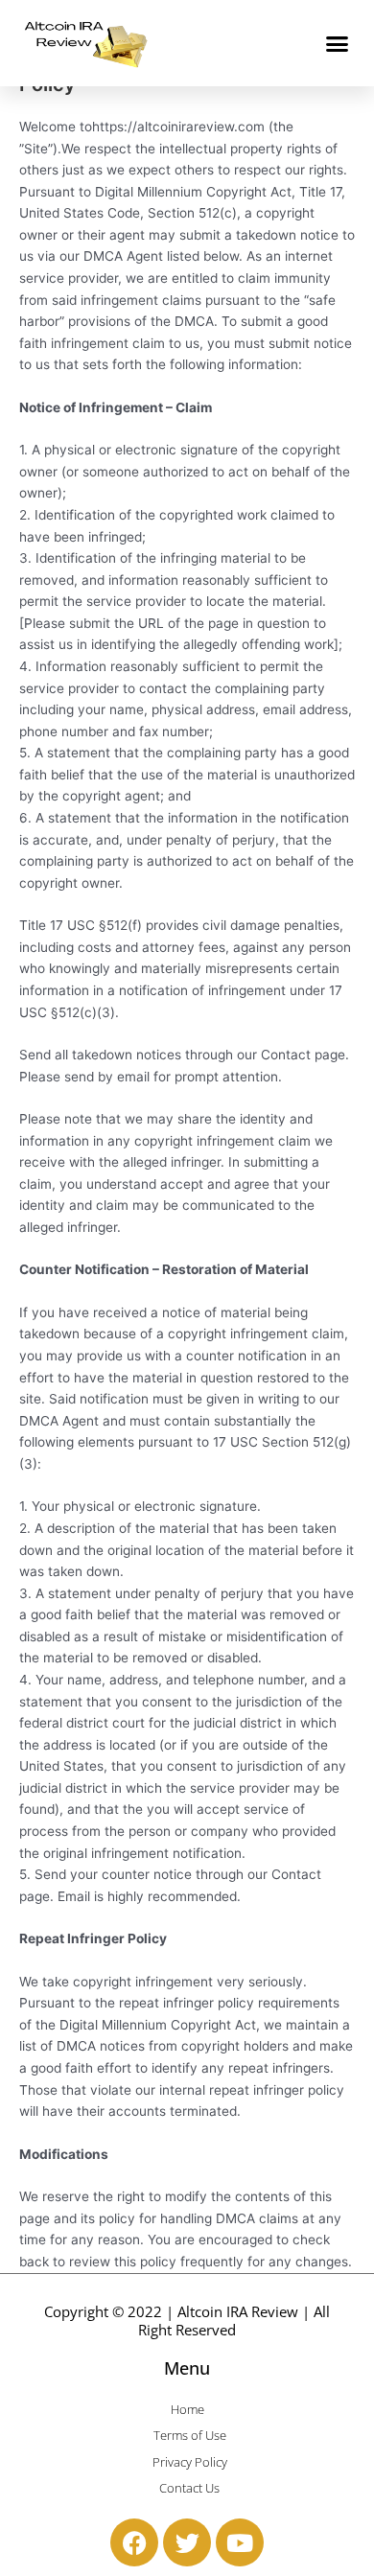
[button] (338, 43)
